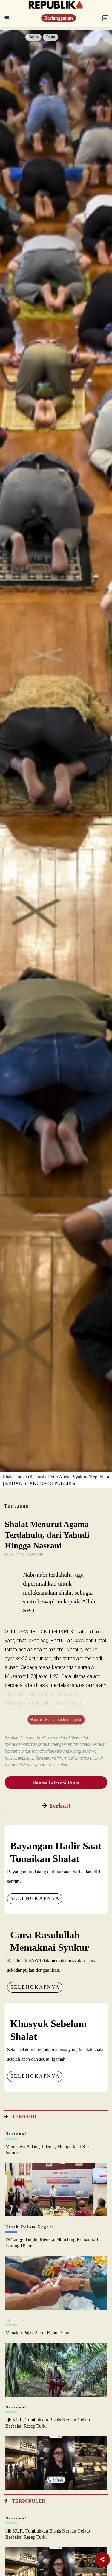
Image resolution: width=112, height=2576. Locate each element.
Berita (33, 37)
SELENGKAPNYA (35, 1898)
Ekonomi (16, 2320)
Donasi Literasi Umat (56, 1782)
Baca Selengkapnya (56, 1720)
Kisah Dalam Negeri (30, 2227)
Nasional (16, 2134)
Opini (50, 37)
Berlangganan (59, 18)
